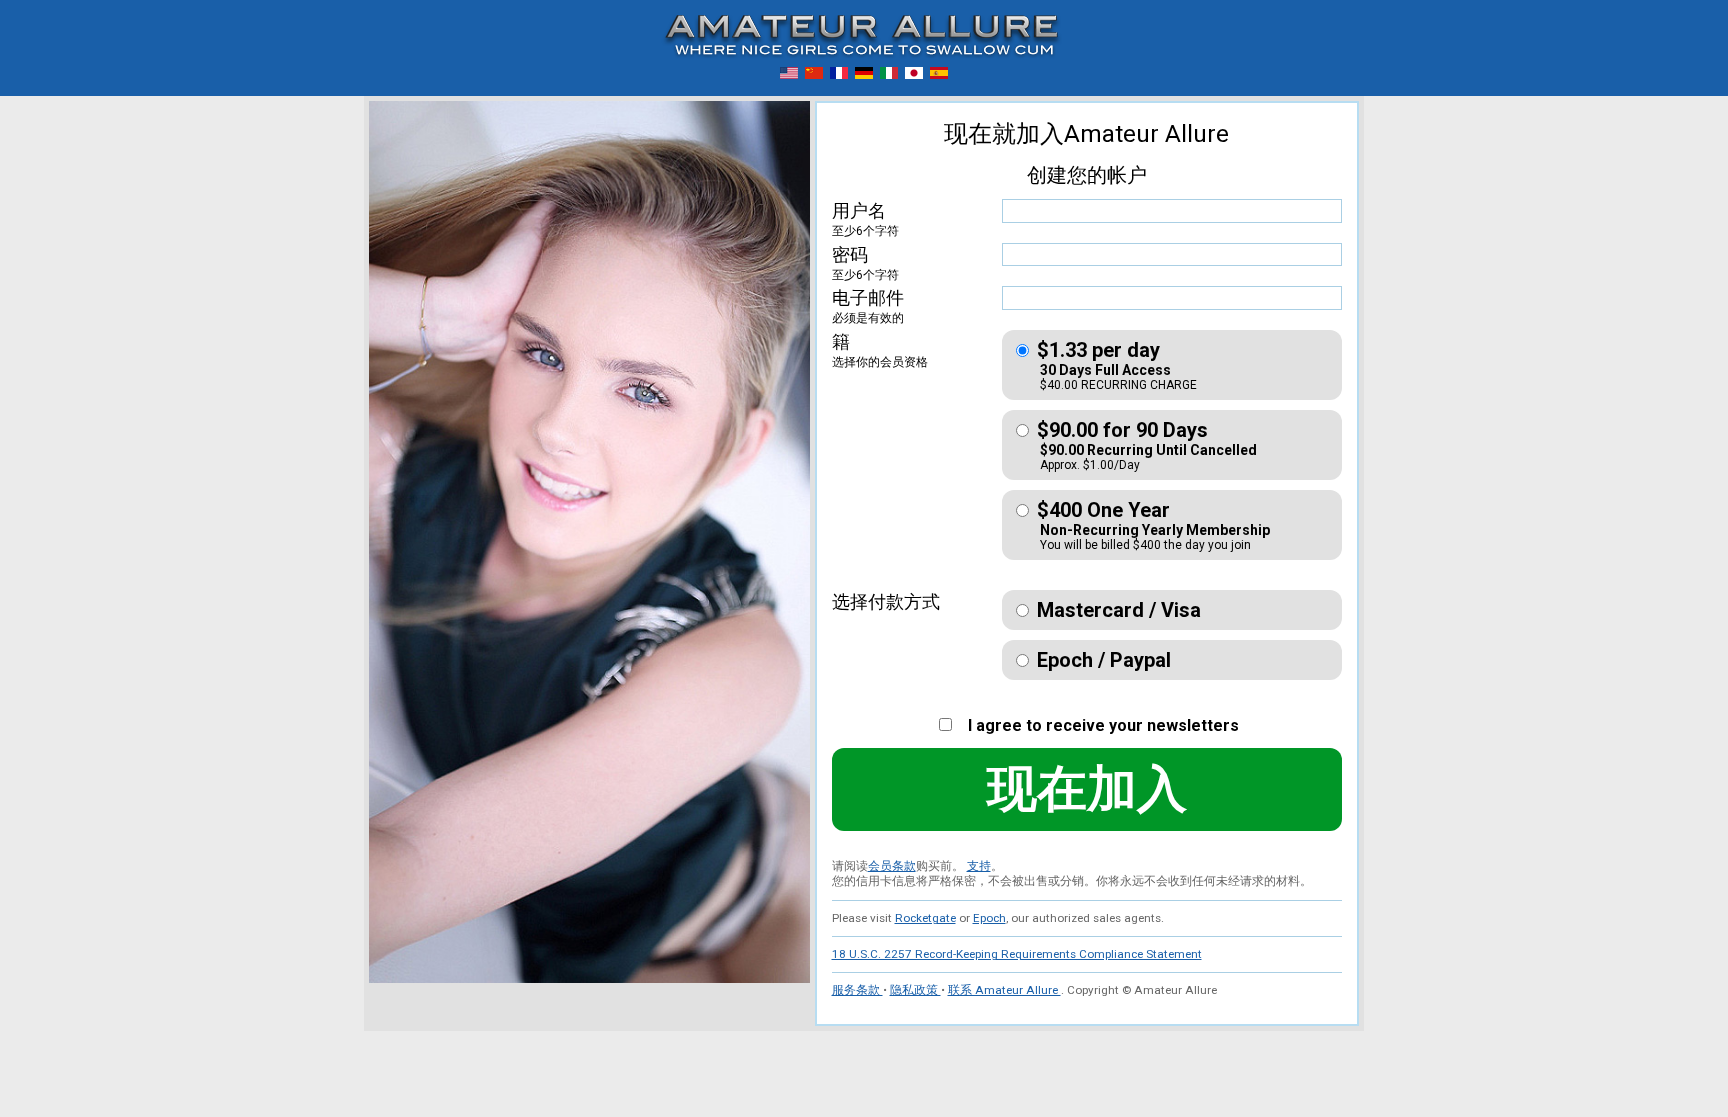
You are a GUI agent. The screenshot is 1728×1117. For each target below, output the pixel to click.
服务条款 (857, 990)
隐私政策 (915, 990)
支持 (979, 866)
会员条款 (892, 866)
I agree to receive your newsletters (1097, 725)
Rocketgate (925, 918)
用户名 (865, 219)
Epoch (989, 918)
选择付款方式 (886, 601)
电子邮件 (868, 306)
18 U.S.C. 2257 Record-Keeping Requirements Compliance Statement (1017, 954)
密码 (865, 263)
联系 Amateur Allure (1004, 990)
